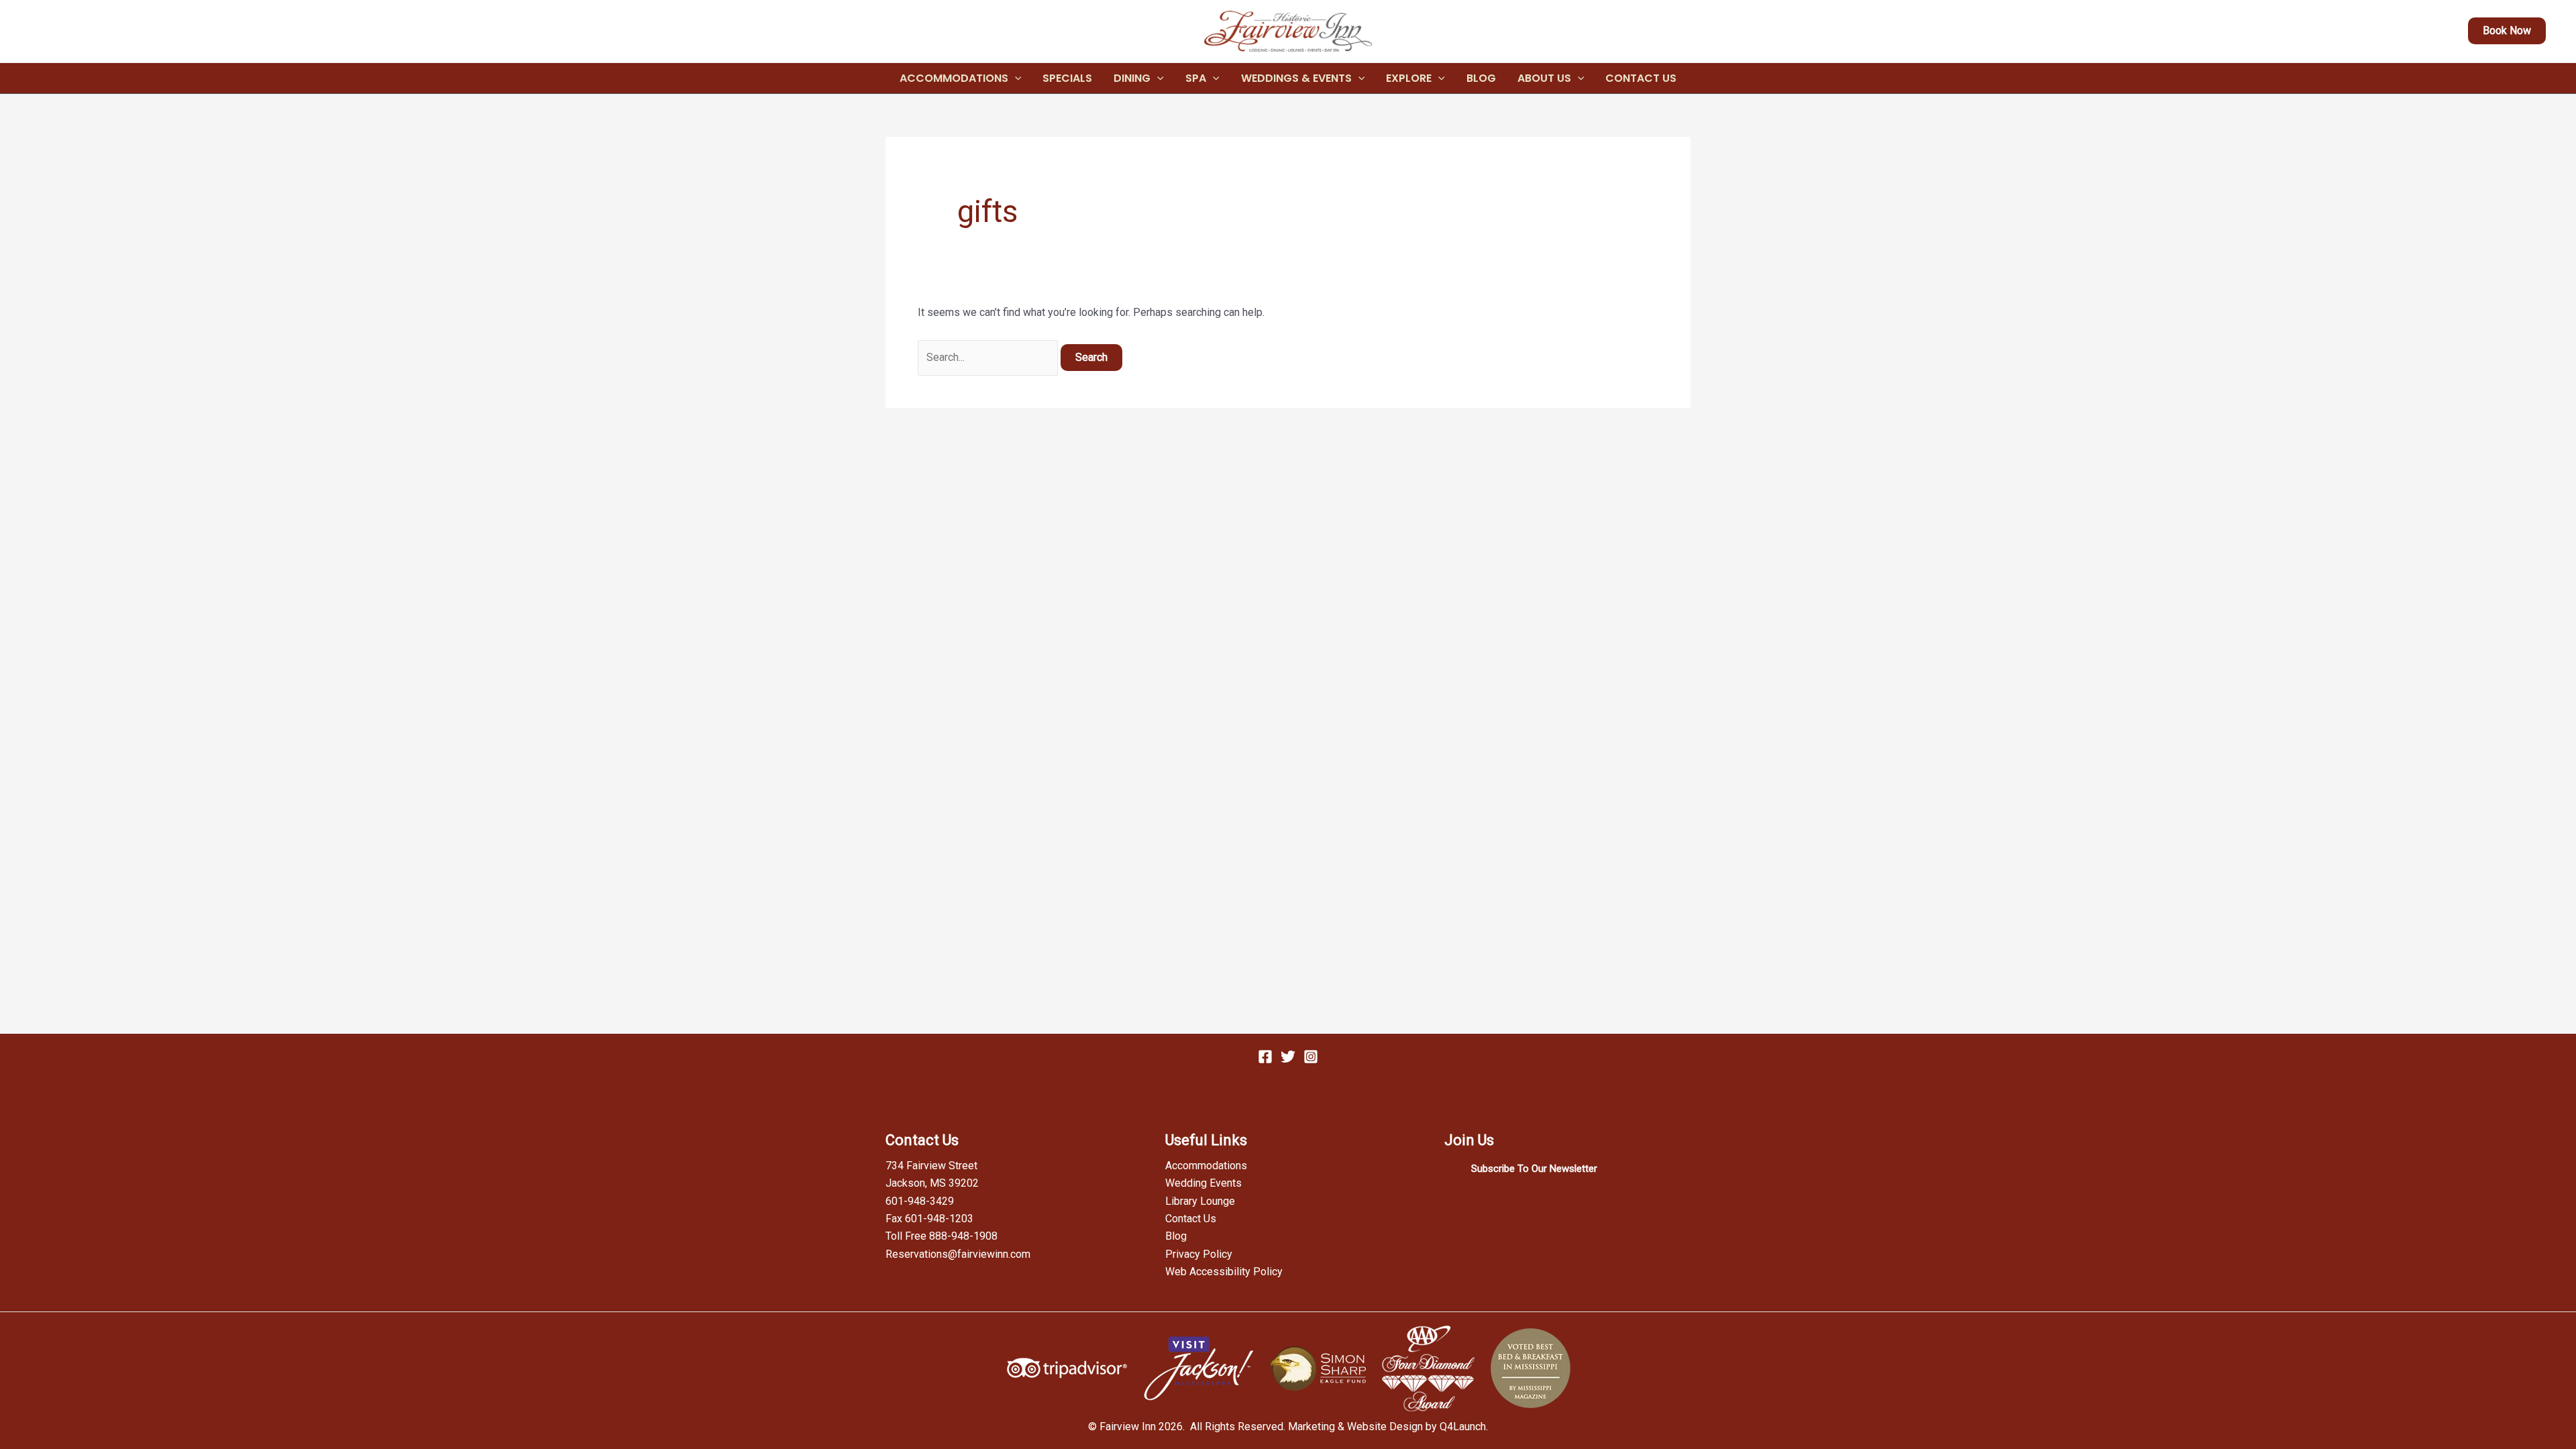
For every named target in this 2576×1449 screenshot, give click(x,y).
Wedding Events (1203, 1183)
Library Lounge (1200, 1201)
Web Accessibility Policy (1224, 1272)
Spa (1196, 78)
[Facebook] (1265, 1057)
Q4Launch (1463, 1427)
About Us (1544, 78)
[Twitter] (1288, 1057)
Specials (1067, 78)
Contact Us (1641, 78)
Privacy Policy (1199, 1254)
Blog (1481, 78)
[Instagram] (1311, 1057)
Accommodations (954, 78)
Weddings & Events (1296, 78)
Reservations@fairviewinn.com (958, 1254)
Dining (1132, 78)
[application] (1015, 78)
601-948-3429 (920, 1201)
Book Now (2507, 31)
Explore (1409, 78)
